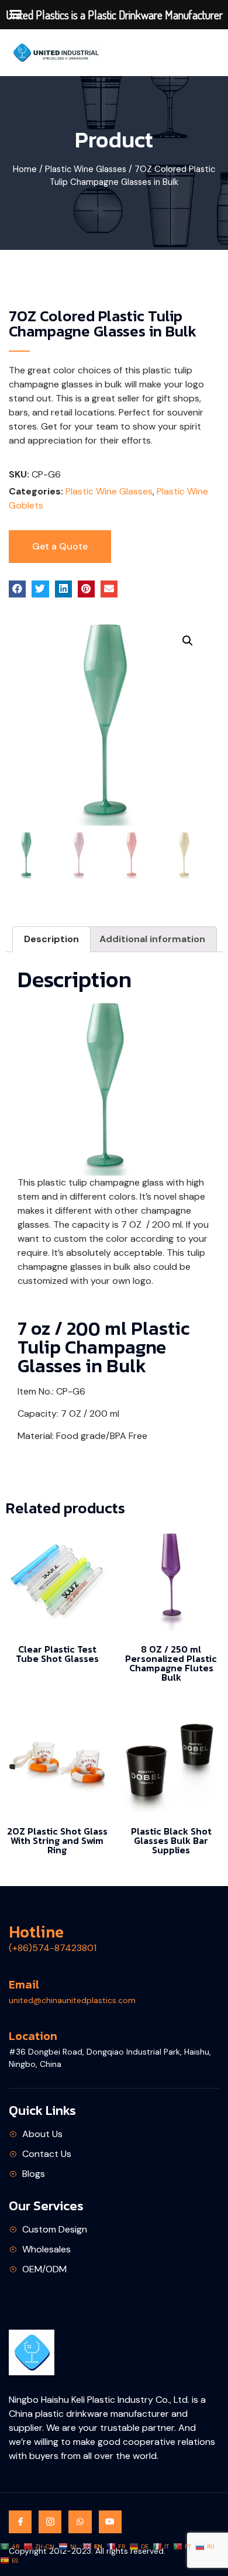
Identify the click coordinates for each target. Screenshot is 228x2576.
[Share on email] (109, 589)
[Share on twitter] (40, 589)
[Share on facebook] (17, 589)
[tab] (51, 939)
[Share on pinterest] (86, 589)
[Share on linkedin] (63, 589)
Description (51, 939)
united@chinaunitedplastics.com (72, 2000)
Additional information (152, 939)
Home (25, 169)
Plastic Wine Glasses (86, 169)
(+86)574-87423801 (53, 1948)
